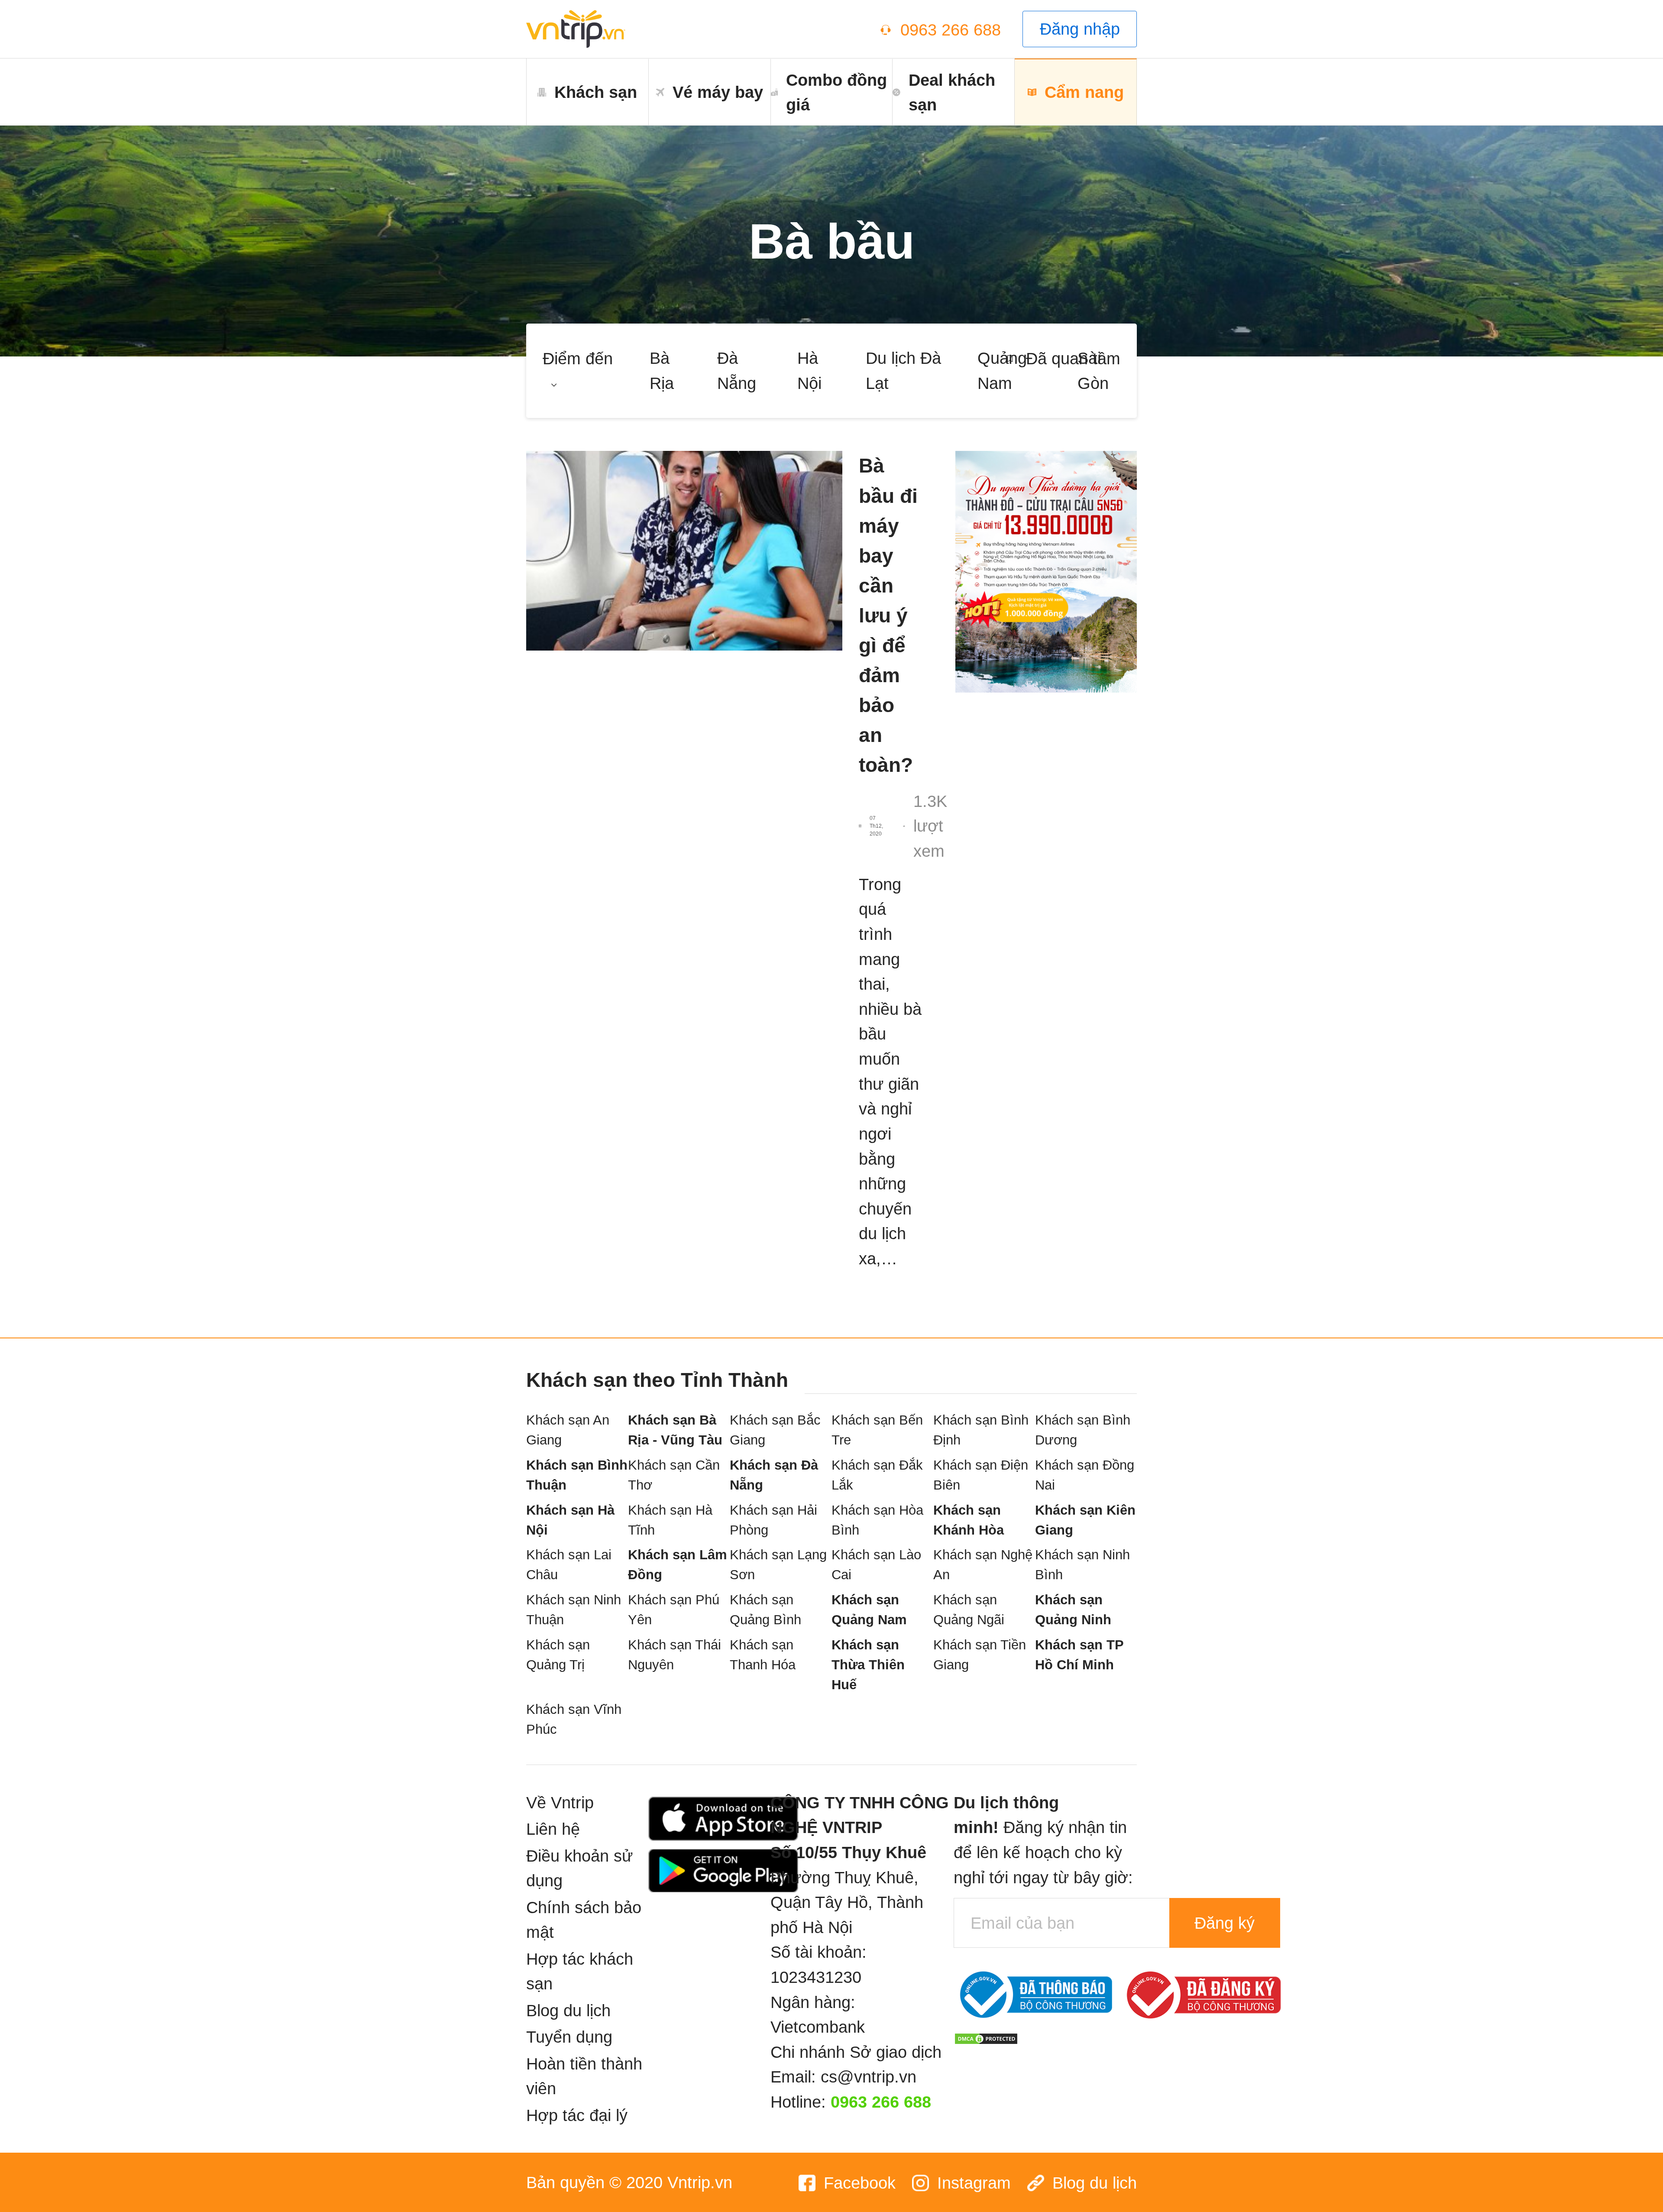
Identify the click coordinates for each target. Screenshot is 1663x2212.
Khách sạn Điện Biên (981, 1475)
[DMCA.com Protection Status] (986, 2037)
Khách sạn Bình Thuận (577, 1475)
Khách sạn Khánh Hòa (969, 1520)
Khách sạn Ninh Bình (1082, 1565)
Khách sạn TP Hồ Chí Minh (1079, 1655)
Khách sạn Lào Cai (876, 1565)
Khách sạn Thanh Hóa (763, 1655)
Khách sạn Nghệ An (983, 1565)
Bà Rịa (662, 371)
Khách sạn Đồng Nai (1085, 1475)
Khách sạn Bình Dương (1083, 1430)
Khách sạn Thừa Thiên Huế (868, 1665)
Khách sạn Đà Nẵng (774, 1475)
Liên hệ (553, 1829)
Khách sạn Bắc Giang (775, 1430)
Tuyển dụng (569, 2037)
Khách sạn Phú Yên (674, 1610)
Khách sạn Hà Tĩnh (670, 1520)
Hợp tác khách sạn (580, 1971)
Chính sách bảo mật (584, 1920)
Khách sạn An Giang (568, 1430)
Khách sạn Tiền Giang (980, 1655)
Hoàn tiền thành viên (584, 2076)
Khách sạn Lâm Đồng (678, 1565)
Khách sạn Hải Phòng (773, 1520)
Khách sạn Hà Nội (570, 1520)
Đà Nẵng (737, 371)
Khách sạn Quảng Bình (765, 1610)
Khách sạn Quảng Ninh (1073, 1610)
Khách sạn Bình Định (981, 1430)
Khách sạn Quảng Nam (869, 1610)
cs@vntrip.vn (869, 2077)
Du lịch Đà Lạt (903, 371)
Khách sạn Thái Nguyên (675, 1655)
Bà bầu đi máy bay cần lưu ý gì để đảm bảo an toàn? (888, 615)
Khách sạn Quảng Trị (558, 1655)
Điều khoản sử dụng (579, 1868)
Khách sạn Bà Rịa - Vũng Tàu (675, 1430)
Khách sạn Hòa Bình (877, 1520)
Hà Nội (809, 371)
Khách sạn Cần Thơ (674, 1475)
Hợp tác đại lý (577, 2115)
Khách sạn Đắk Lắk (877, 1475)
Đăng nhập (1080, 29)
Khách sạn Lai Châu (569, 1565)
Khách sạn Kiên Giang (1085, 1520)
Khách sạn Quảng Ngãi (969, 1610)
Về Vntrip (560, 1802)
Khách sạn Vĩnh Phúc (574, 1719)
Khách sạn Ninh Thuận (574, 1610)
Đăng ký (1225, 1923)
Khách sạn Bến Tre (877, 1430)
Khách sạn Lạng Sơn (778, 1565)
